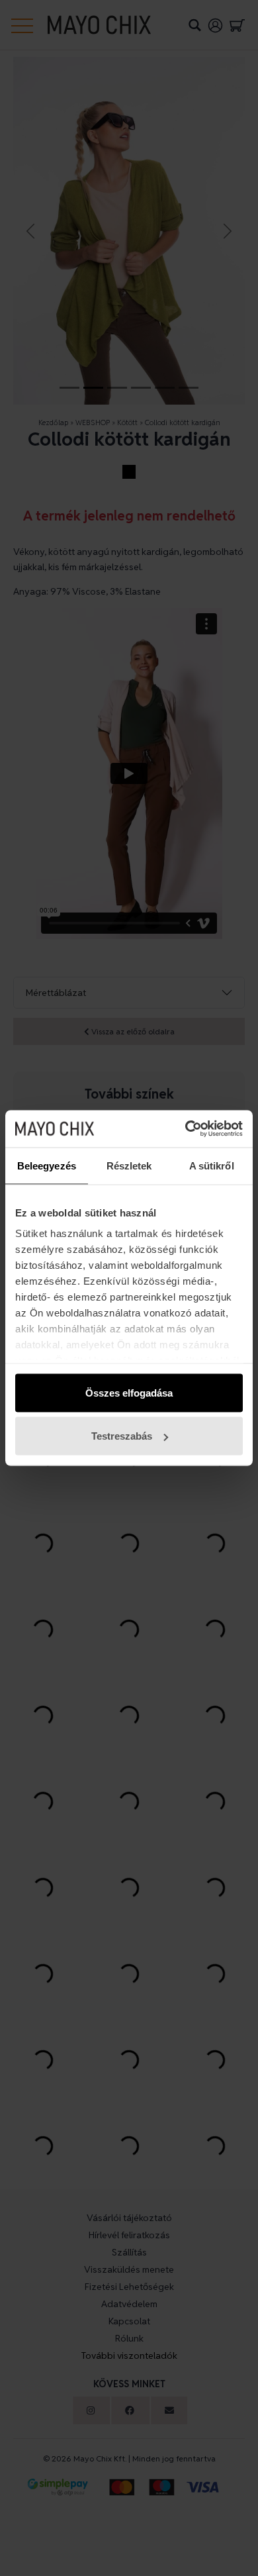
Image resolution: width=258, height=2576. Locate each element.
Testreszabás (122, 1436)
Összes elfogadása (129, 1392)
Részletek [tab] (129, 1165)
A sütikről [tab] (212, 1165)
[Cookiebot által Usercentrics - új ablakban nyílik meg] (186, 1129)
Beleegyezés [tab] (47, 1165)
